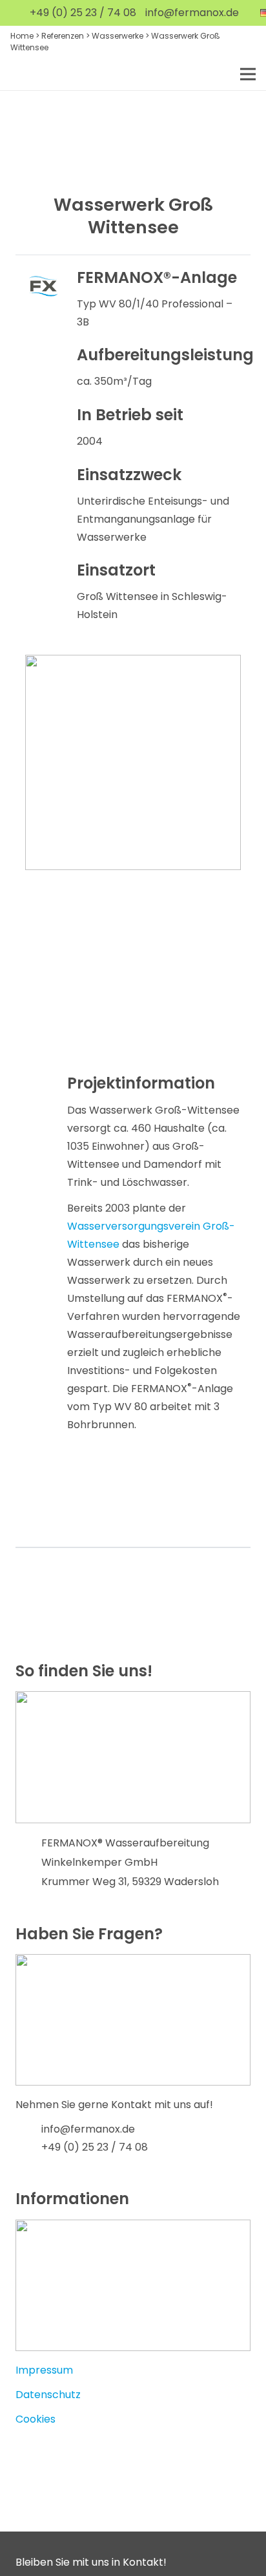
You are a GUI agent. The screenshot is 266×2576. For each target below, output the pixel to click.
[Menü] (248, 74)
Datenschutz (48, 2395)
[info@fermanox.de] (28, 2129)
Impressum (44, 2370)
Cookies (36, 2419)
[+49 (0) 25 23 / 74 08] (28, 2147)
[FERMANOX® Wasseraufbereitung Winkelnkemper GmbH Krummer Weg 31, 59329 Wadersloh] (28, 1863)
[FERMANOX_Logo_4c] (40, 74)
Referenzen (63, 36)
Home (22, 36)
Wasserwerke (118, 36)
